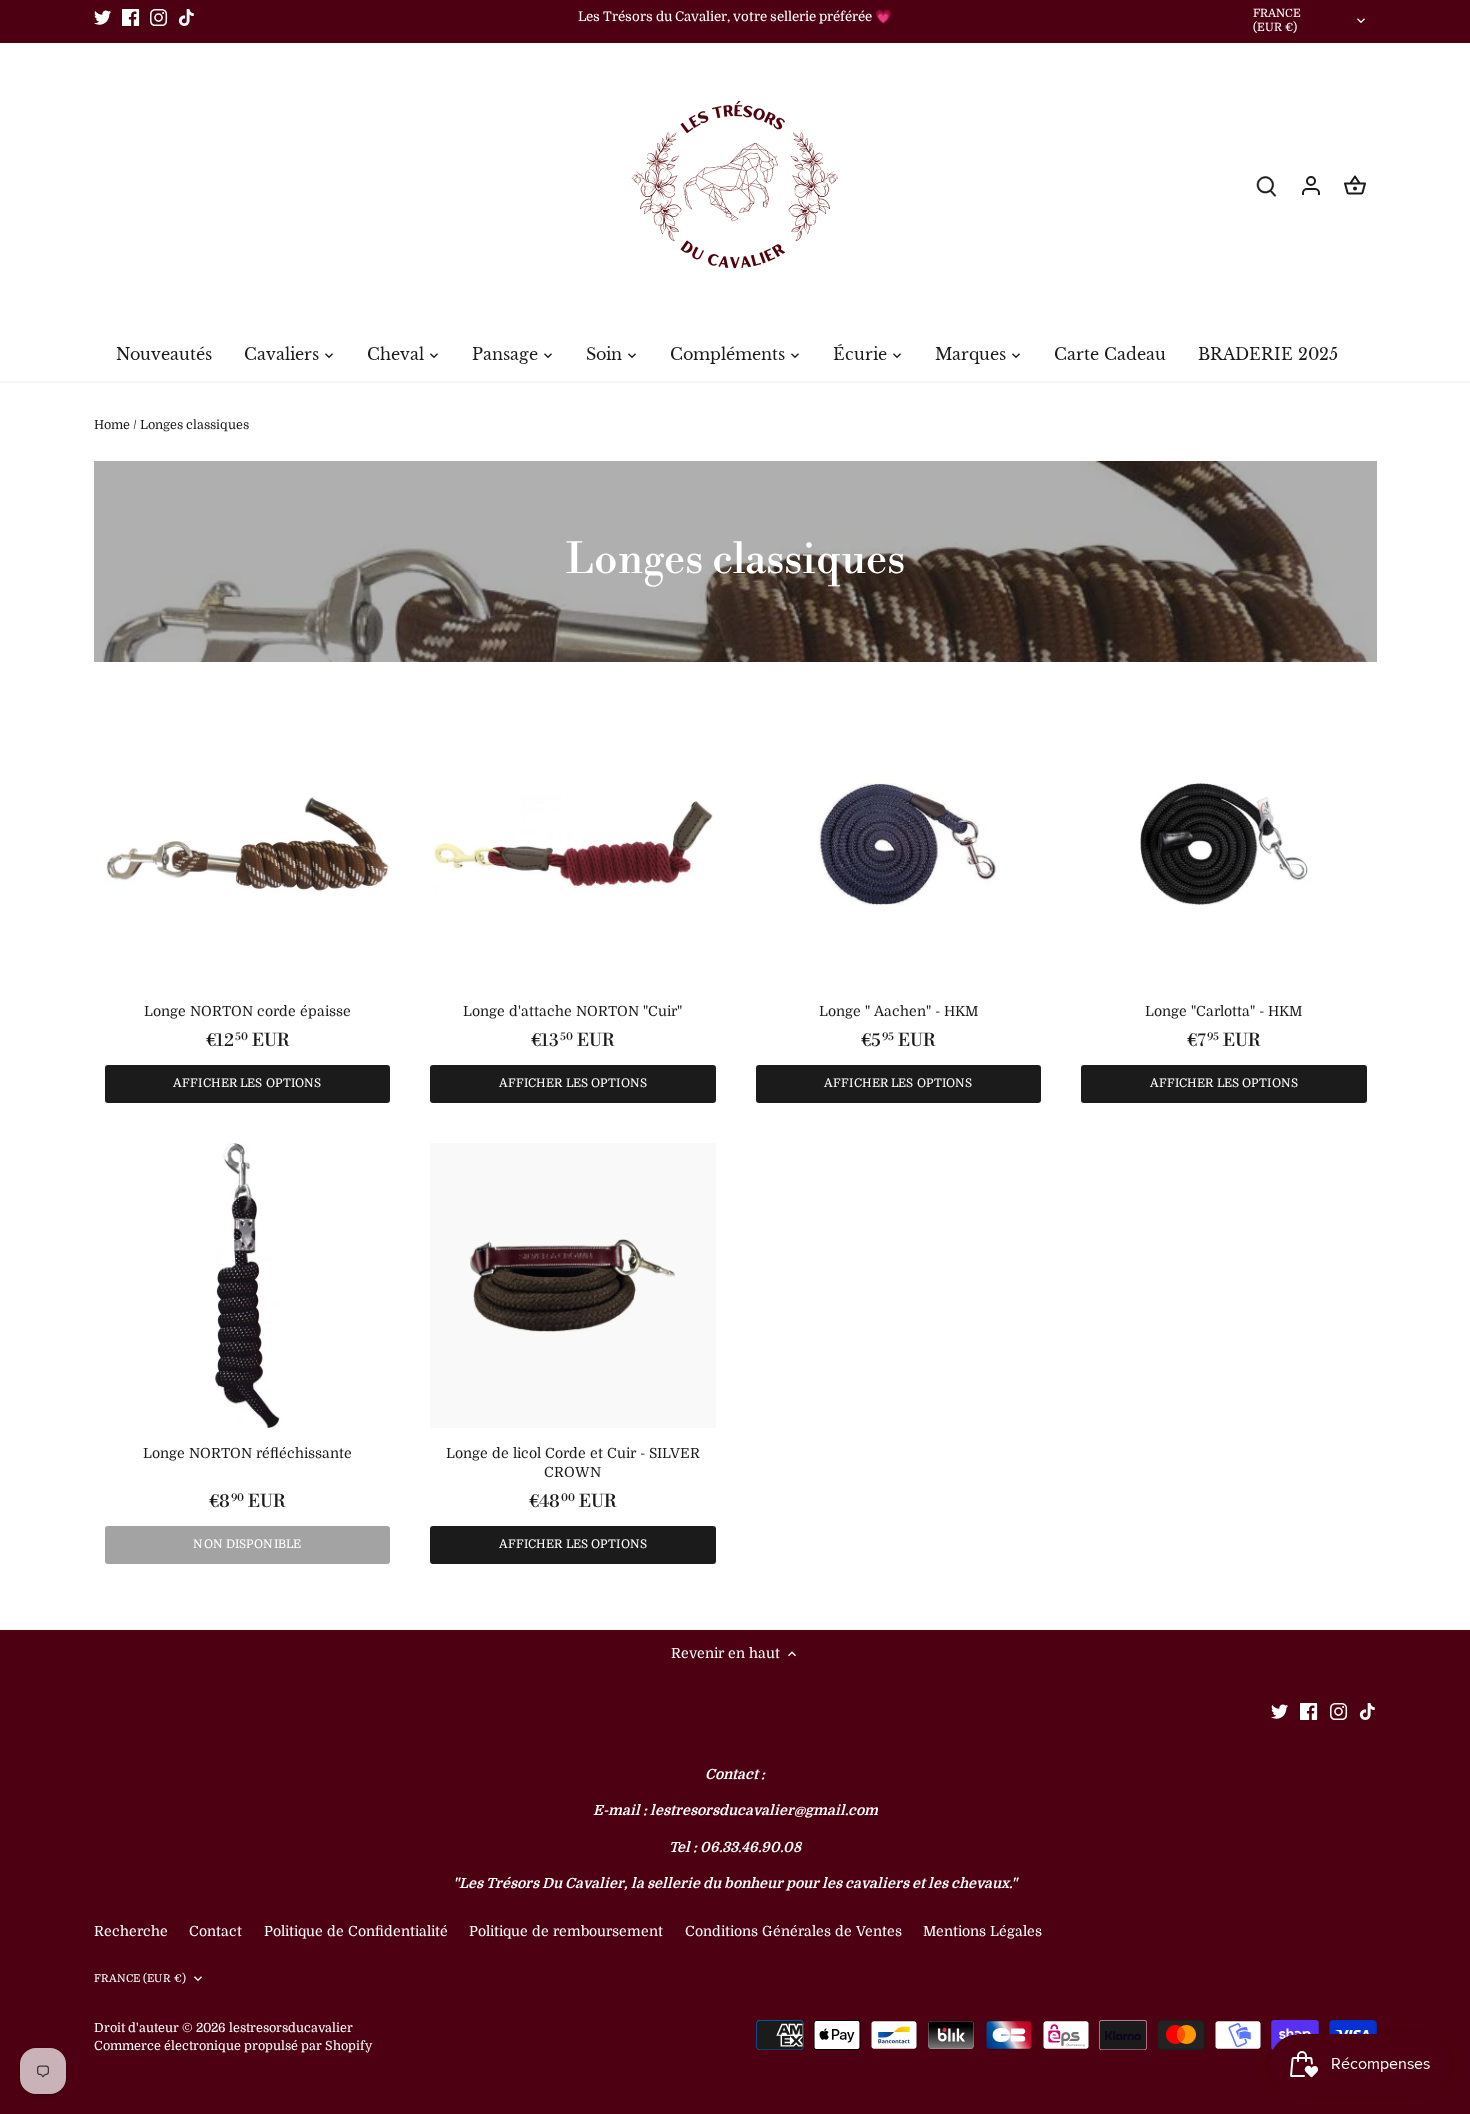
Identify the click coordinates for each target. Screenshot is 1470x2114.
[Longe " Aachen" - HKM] (899, 844)
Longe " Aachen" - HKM (898, 1011)
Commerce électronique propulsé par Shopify (233, 2046)
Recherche (131, 1931)
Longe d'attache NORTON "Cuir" (572, 1011)
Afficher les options (247, 1083)
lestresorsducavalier (291, 2028)
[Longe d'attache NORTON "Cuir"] (573, 844)
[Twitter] (102, 17)
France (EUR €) (1277, 21)
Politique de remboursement (566, 1931)
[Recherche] (1267, 185)
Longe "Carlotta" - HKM (1223, 1011)
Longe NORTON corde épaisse (247, 1011)
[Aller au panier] (1355, 185)
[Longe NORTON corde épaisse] (248, 844)
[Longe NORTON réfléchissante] (248, 1286)
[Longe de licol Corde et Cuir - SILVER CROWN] (573, 1286)
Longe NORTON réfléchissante (247, 1453)
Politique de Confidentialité (356, 1931)
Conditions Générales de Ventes (793, 1931)
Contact (217, 1931)
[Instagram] (158, 17)
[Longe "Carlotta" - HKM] (1224, 844)
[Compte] (1311, 185)
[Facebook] (130, 17)
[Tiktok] (186, 17)
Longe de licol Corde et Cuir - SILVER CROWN (573, 1463)
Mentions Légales (982, 1931)
